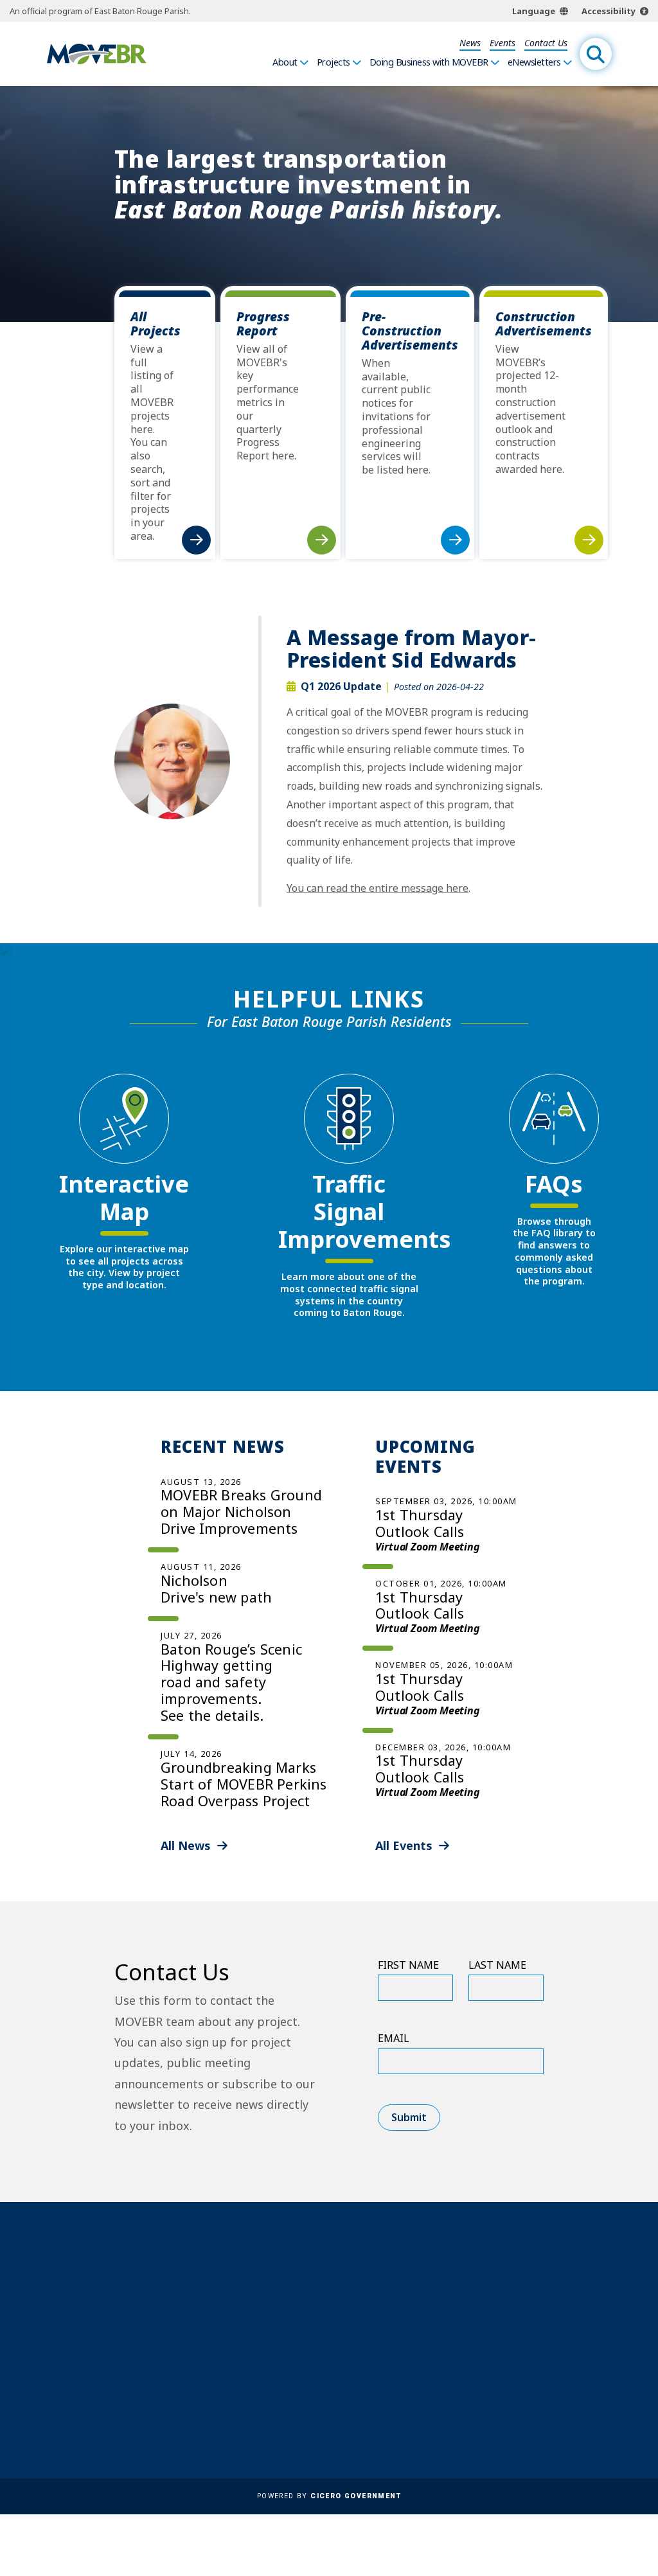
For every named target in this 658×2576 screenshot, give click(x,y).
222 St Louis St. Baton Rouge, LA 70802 (174, 2284)
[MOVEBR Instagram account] (524, 2422)
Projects (333, 62)
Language (534, 11)
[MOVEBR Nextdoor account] (552, 2422)
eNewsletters (534, 62)
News (470, 43)
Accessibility (609, 11)
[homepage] (97, 54)
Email (394, 2038)
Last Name (497, 1965)
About (285, 62)
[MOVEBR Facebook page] (467, 2422)
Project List (330, 2264)
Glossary (324, 2312)
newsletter (499, 2374)
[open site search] (596, 54)
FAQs (315, 2296)
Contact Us (546, 43)
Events (502, 43)
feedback (493, 2333)
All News (186, 1845)
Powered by (329, 2496)
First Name (408, 1965)
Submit (409, 2117)
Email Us (147, 2322)
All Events (404, 1845)
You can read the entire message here (378, 888)
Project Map (332, 2280)
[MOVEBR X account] (495, 2422)
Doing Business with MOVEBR (429, 62)
